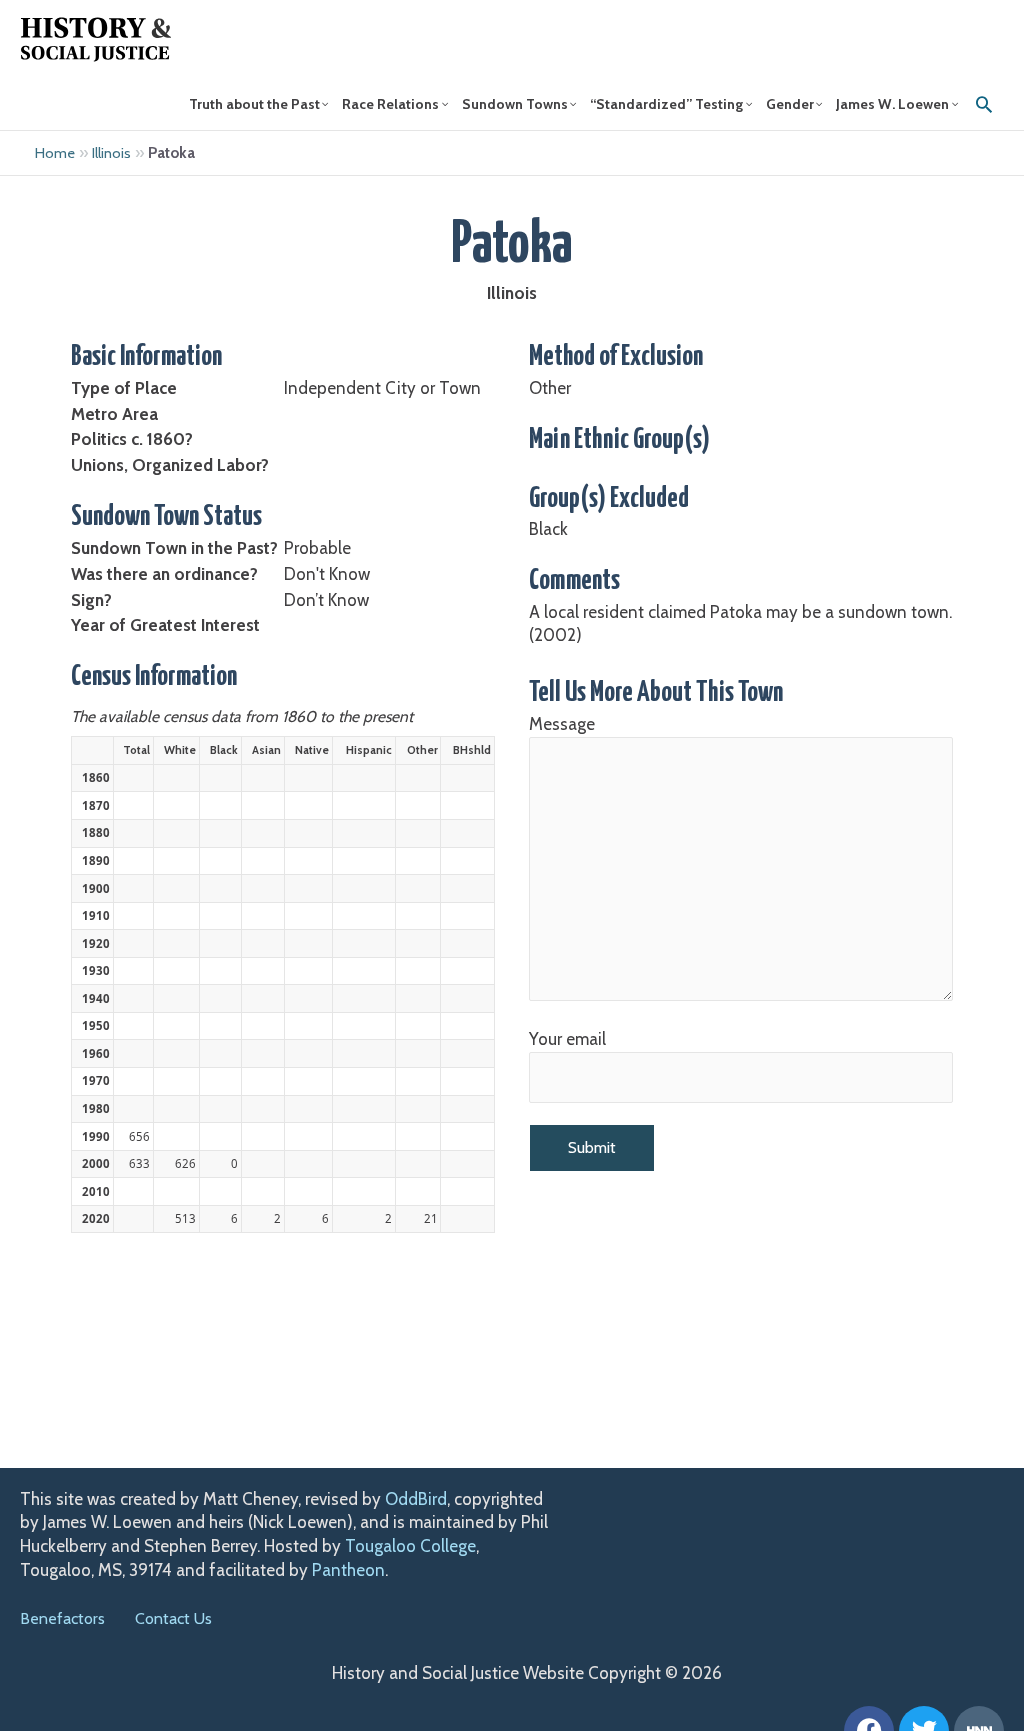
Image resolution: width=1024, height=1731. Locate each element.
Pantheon (348, 1570)
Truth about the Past (254, 104)
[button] (984, 104)
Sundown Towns (515, 104)
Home (55, 153)
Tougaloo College (410, 1546)
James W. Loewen (892, 104)
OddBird (416, 1499)
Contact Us (173, 1618)
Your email (567, 1039)
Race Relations (390, 104)
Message (562, 724)
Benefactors (62, 1618)
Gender (790, 104)
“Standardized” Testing (666, 104)
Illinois (111, 153)
